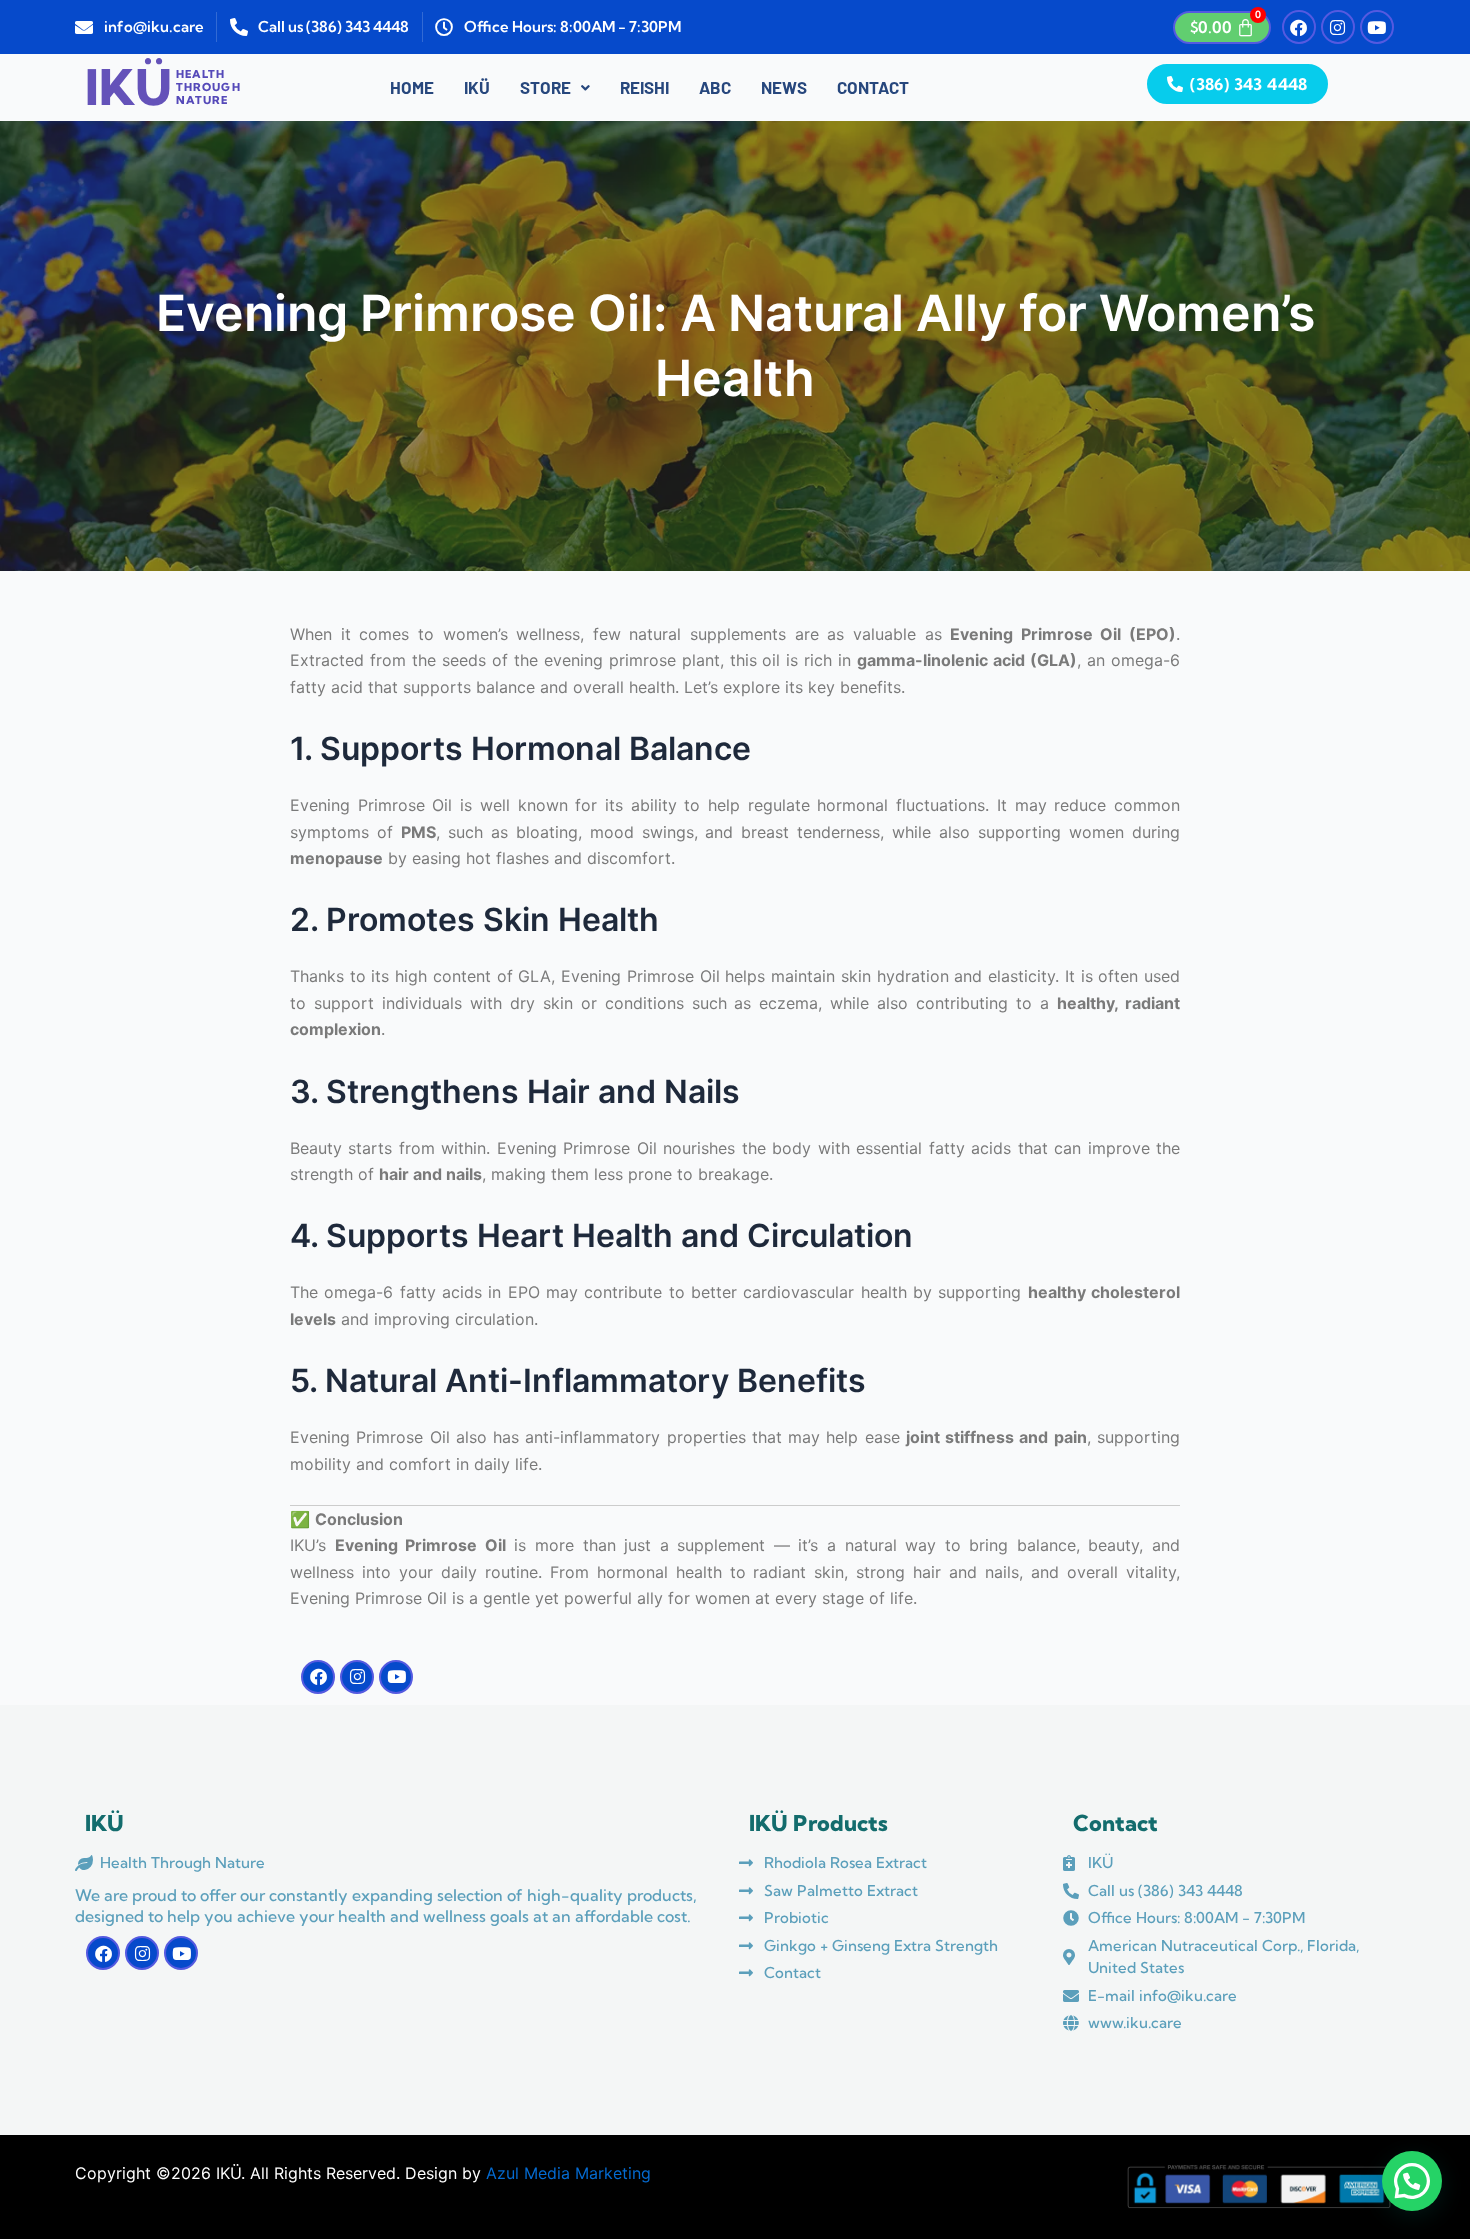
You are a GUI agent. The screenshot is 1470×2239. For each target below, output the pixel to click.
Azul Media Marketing (568, 2173)
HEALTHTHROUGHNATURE (208, 87)
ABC (715, 87)
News (784, 87)
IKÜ (477, 87)
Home (412, 87)
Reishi (644, 87)
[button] (555, 87)
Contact (873, 87)
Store (545, 87)
